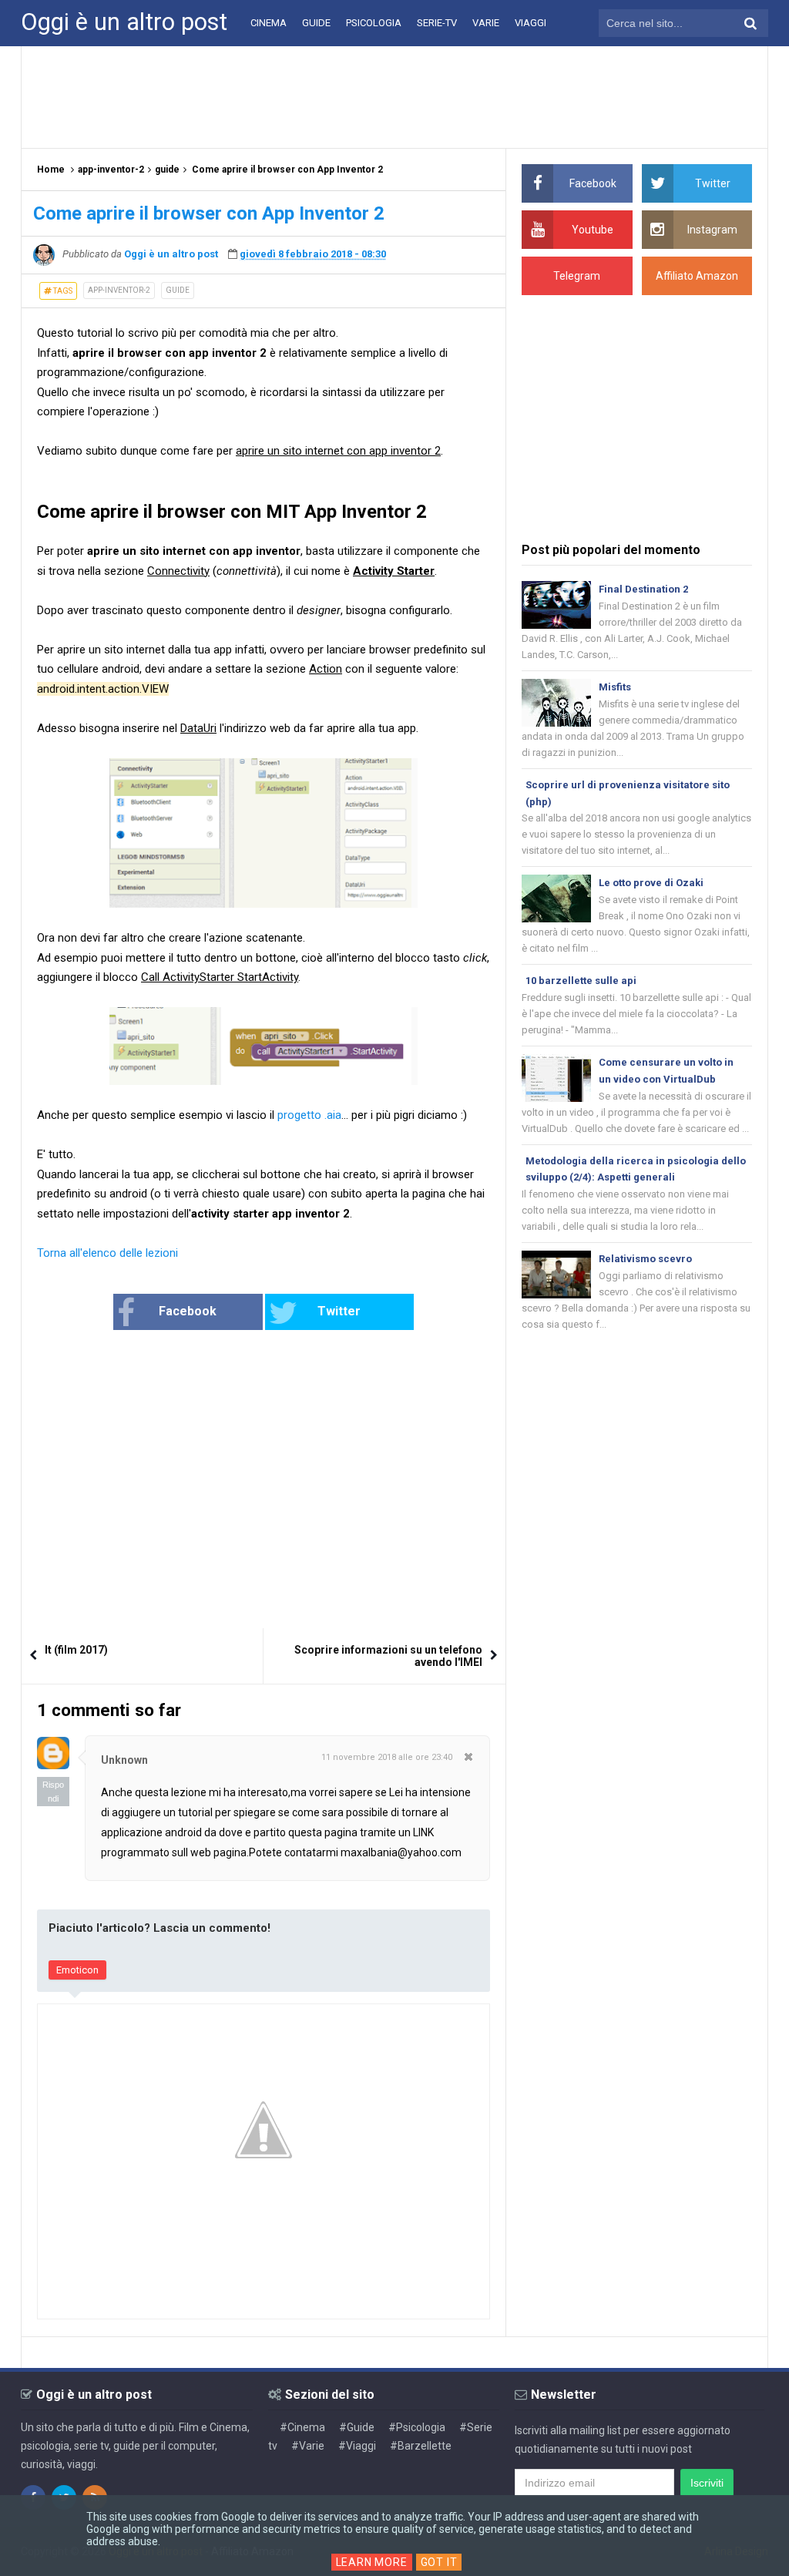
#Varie (308, 2446)
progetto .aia (309, 1115)
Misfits (615, 687)
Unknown (124, 1760)
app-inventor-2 (119, 290)
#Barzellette (421, 2446)
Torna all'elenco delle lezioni (107, 1253)
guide (178, 290)
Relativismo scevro (645, 1259)
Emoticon (77, 1970)
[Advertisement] (394, 96)
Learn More (372, 2562)
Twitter (339, 1311)
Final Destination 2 (643, 589)
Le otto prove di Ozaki (651, 883)
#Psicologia (417, 2427)
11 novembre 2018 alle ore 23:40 (387, 1757)
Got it (439, 2562)
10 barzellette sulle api (581, 981)
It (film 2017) (76, 1650)
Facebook (188, 1311)
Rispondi (53, 1792)
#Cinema (302, 2427)
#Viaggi (357, 2446)
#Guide (357, 2427)
